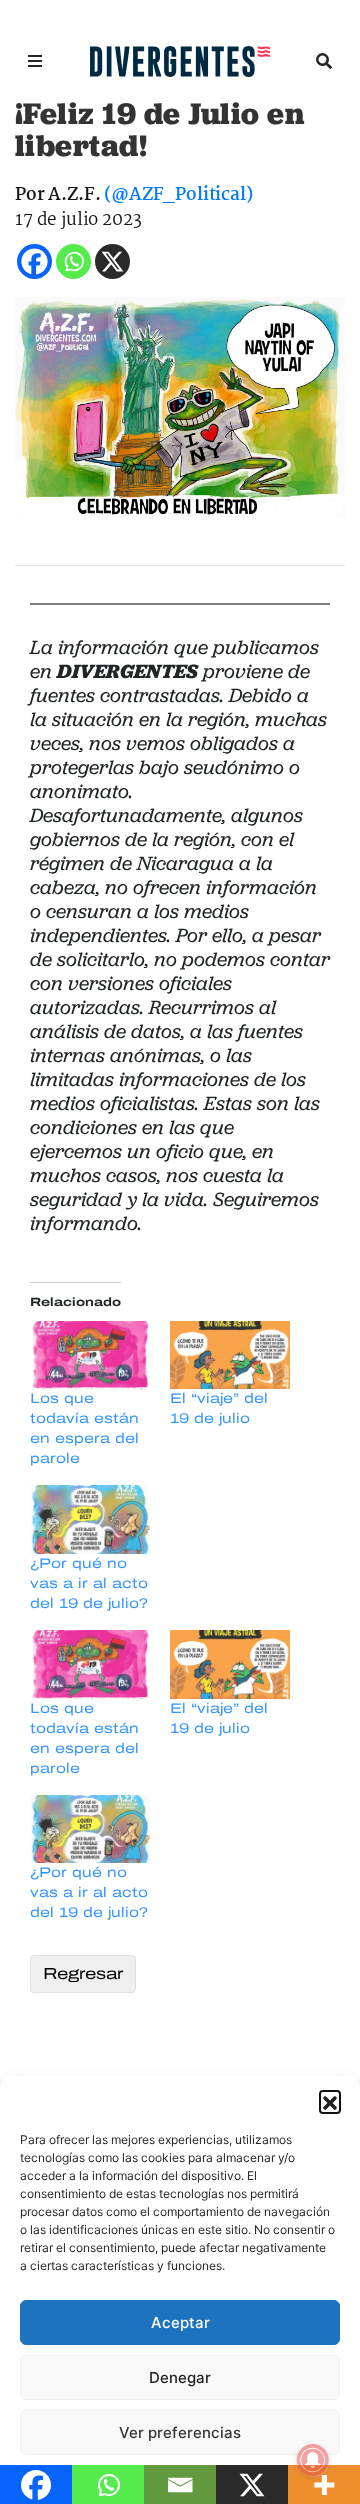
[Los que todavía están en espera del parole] (90, 1355)
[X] (112, 261)
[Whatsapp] (73, 261)
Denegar (180, 2377)
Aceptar (180, 2322)
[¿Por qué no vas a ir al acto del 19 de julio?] (90, 1519)
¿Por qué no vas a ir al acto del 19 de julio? (89, 1583)
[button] (330, 2101)
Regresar (83, 1973)
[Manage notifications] (313, 2460)
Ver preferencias (180, 2432)
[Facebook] (34, 261)
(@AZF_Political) (178, 195)
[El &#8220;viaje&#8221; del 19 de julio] (230, 1355)
